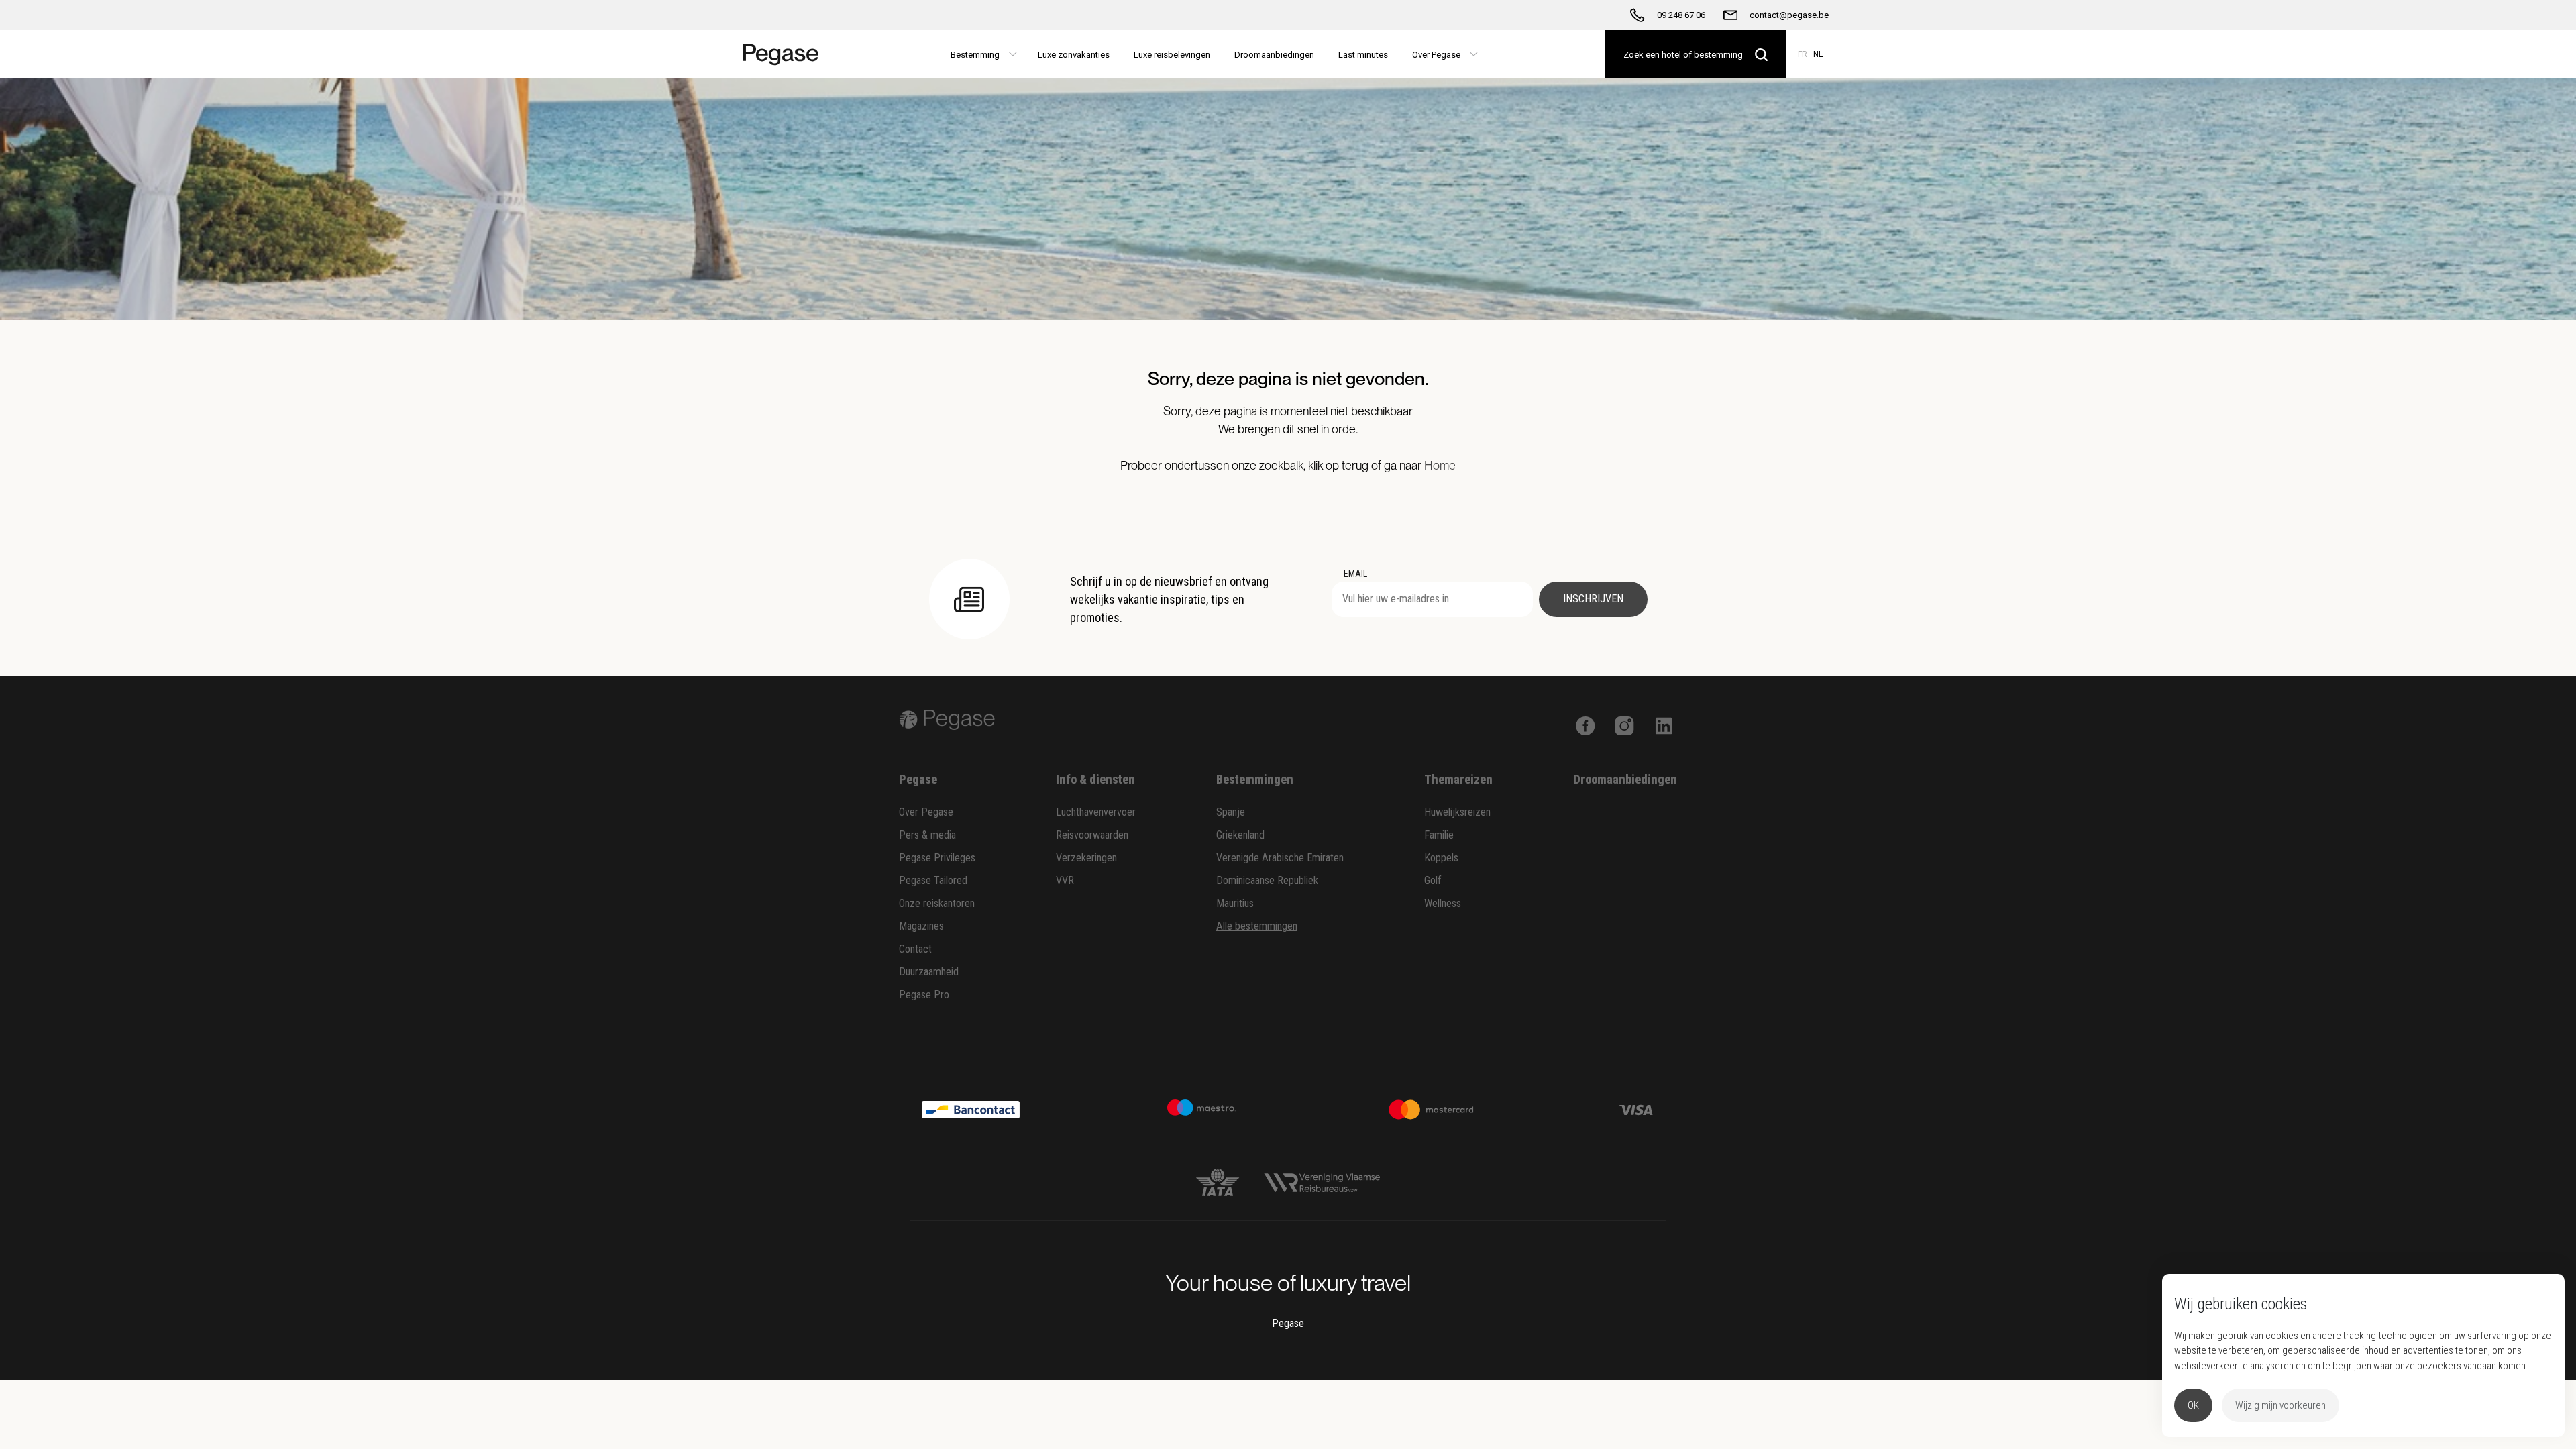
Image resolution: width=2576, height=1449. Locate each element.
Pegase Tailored (933, 880)
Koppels (1441, 858)
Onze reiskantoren (937, 903)
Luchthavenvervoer (1096, 812)
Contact (915, 949)
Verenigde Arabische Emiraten (1280, 858)
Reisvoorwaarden (1092, 835)
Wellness (1443, 903)
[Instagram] (1624, 724)
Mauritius (1235, 903)
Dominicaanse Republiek (1267, 880)
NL (1818, 54)
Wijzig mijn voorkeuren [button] (2280, 1405)
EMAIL (1355, 574)
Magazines (921, 926)
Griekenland (1240, 835)
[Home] (787, 54)
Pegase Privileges (937, 858)
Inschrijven (1593, 599)
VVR (1065, 880)
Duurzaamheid (929, 972)
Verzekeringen (1086, 858)
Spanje (1231, 812)
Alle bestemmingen (1257, 926)
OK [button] (2193, 1405)
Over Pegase (926, 812)
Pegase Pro (924, 995)
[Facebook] (1586, 724)
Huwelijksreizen (1457, 812)
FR (1803, 54)
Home (1440, 465)
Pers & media (927, 835)
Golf (1433, 880)
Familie (1439, 835)
